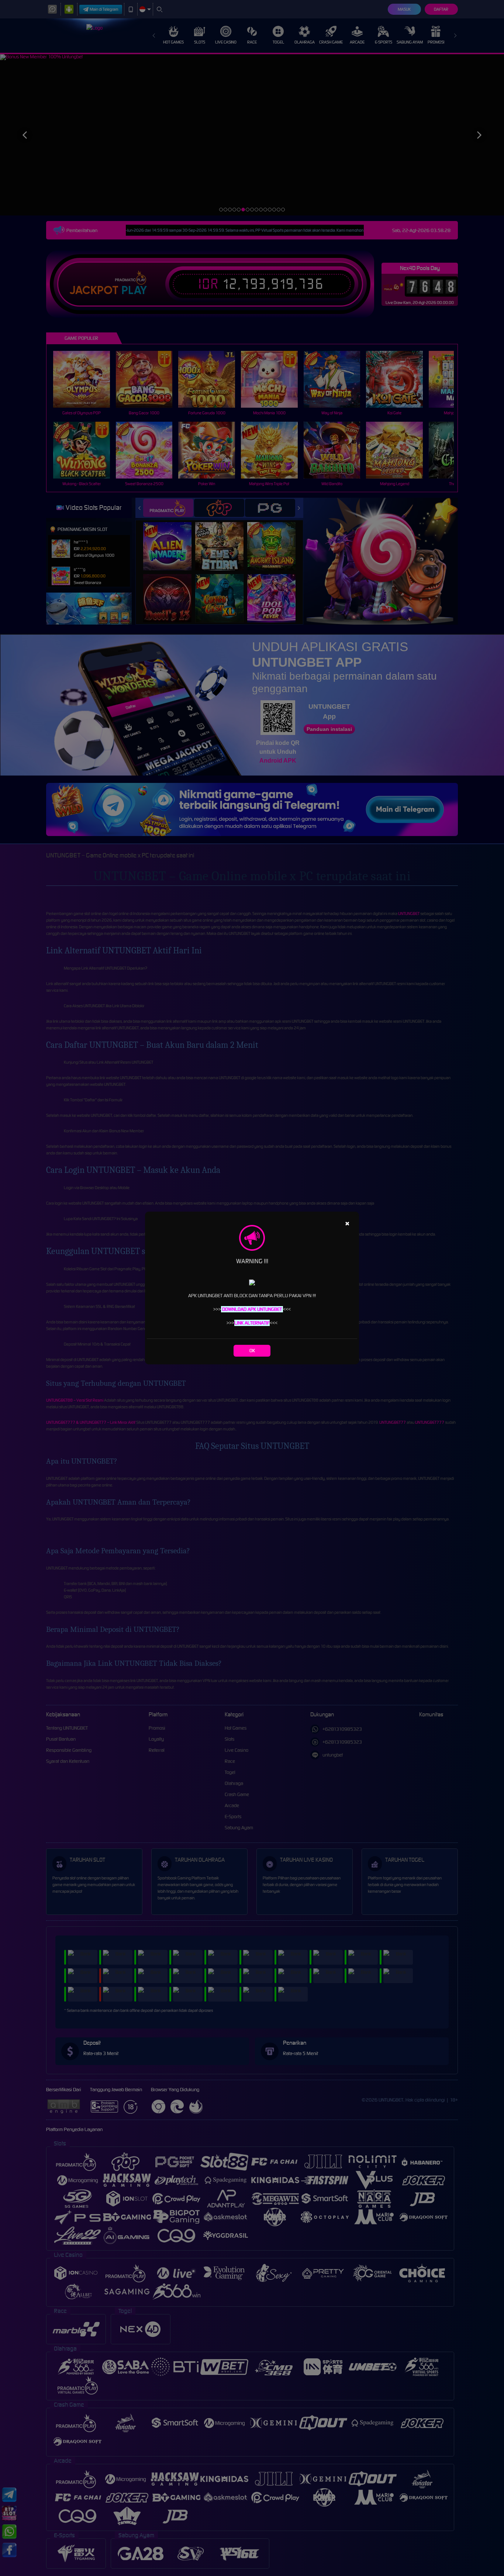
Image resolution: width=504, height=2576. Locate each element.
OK (252, 1351)
